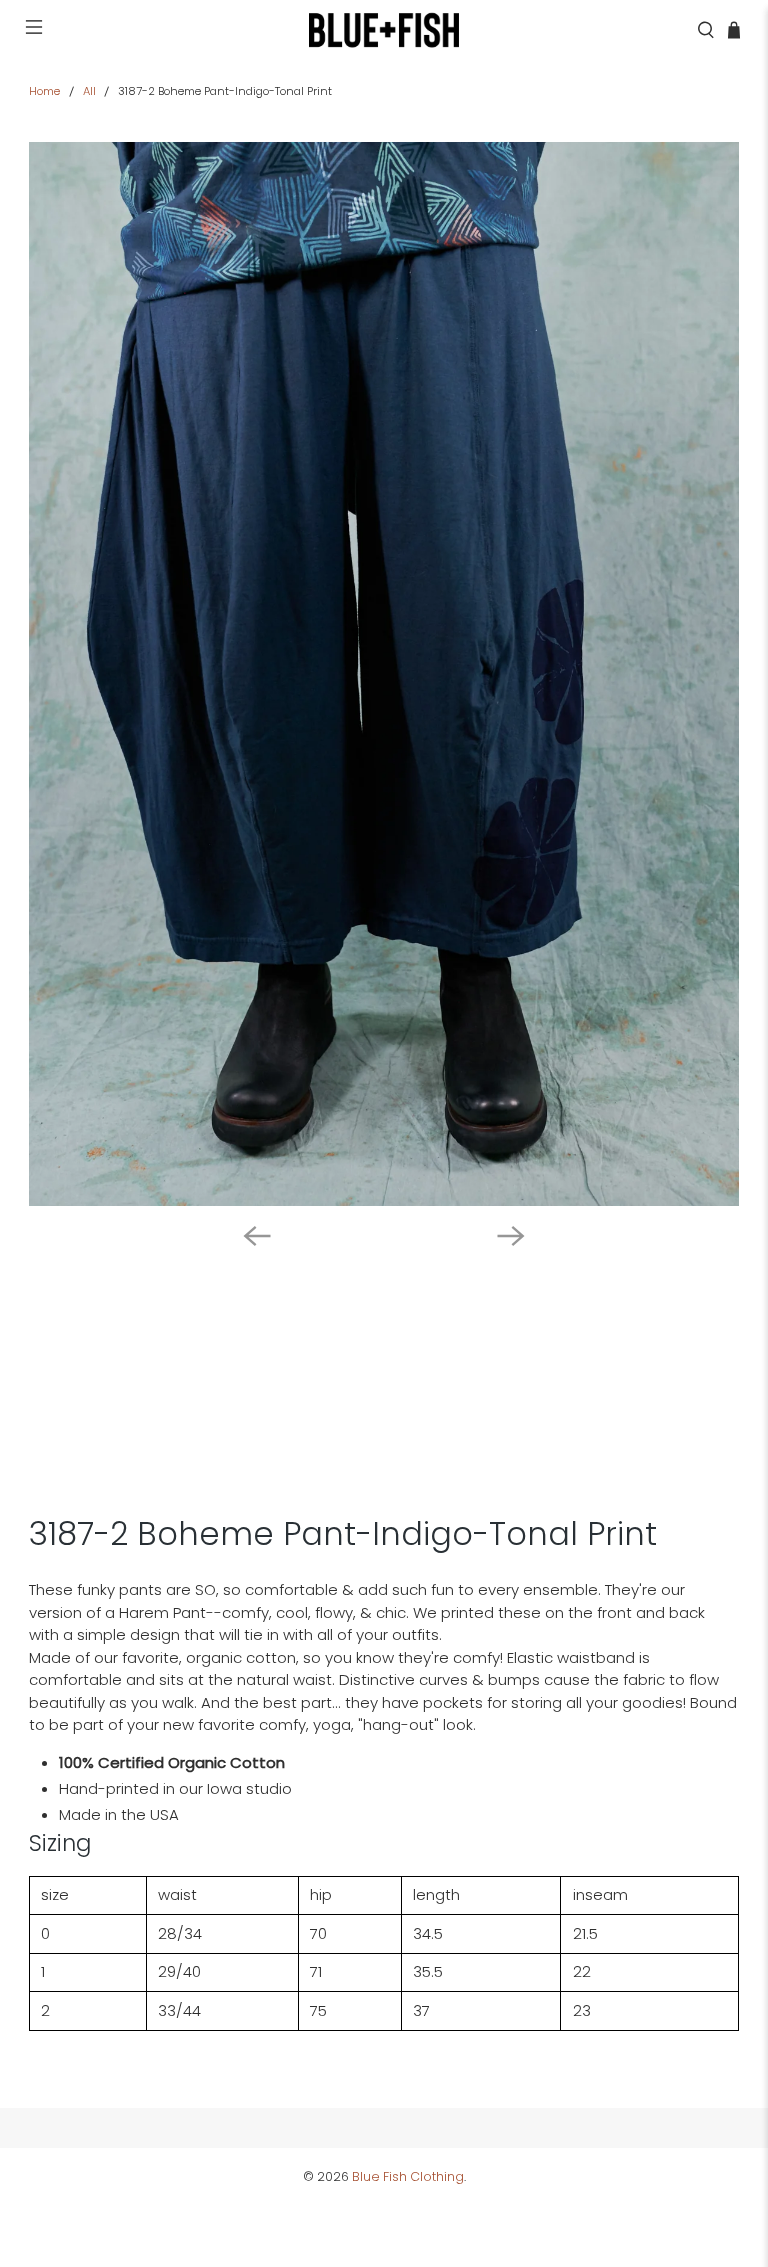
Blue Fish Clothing (408, 2176)
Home (44, 91)
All (89, 91)
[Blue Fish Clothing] (384, 30)
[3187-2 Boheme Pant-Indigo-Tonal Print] (384, 674)
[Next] (511, 1236)
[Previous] (257, 1236)
